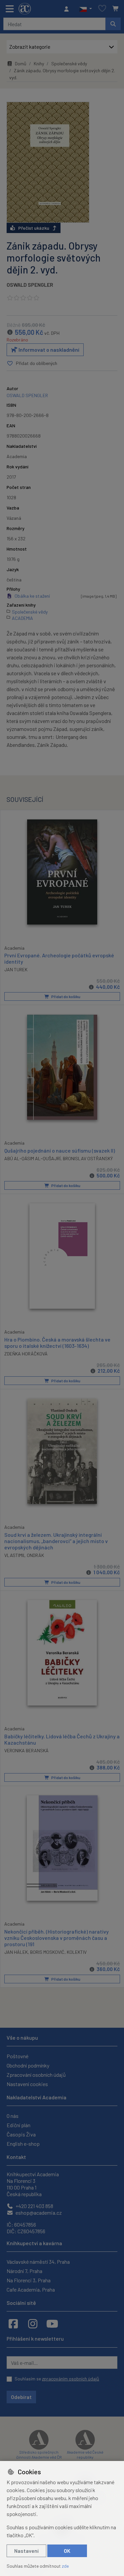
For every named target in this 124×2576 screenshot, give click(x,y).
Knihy (39, 63)
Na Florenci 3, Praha (29, 2280)
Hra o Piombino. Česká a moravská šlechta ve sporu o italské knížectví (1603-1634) (57, 1343)
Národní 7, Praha (24, 2271)
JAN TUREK (16, 969)
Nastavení (26, 2551)
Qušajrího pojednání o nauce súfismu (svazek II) (60, 1150)
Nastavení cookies (27, 2084)
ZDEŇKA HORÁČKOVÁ (26, 1354)
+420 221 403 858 (34, 2206)
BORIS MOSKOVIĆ (47, 1952)
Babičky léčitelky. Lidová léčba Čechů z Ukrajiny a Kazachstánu (62, 1739)
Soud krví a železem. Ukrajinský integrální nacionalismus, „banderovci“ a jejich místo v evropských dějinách (56, 1541)
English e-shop (23, 2144)
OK (67, 2551)
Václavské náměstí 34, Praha (38, 2262)
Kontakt (16, 2157)
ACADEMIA (22, 618)
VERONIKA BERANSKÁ (26, 1750)
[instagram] (33, 2323)
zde (65, 2566)
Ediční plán (19, 2125)
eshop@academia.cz (38, 2213)
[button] (85, 9)
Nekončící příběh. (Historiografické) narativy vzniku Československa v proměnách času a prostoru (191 (57, 1938)
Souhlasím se (57, 2379)
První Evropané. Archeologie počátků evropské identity (59, 958)
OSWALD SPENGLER (30, 285)
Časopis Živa (21, 2134)
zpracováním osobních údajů (71, 2379)
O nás (13, 2116)
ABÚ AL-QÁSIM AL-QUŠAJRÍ (32, 1158)
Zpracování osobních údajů (36, 2075)
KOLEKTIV (77, 1952)
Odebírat (21, 2397)
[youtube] (52, 2323)
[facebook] (13, 2323)
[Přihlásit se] (68, 9)
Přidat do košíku (65, 996)
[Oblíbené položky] (102, 9)
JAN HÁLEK (16, 1952)
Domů (21, 63)
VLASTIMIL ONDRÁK (24, 1555)
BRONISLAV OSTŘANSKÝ (88, 1158)
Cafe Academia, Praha (31, 2289)
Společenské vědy (69, 63)
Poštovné (18, 2056)
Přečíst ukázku (34, 228)
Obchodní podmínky (28, 2065)
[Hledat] (113, 24)
